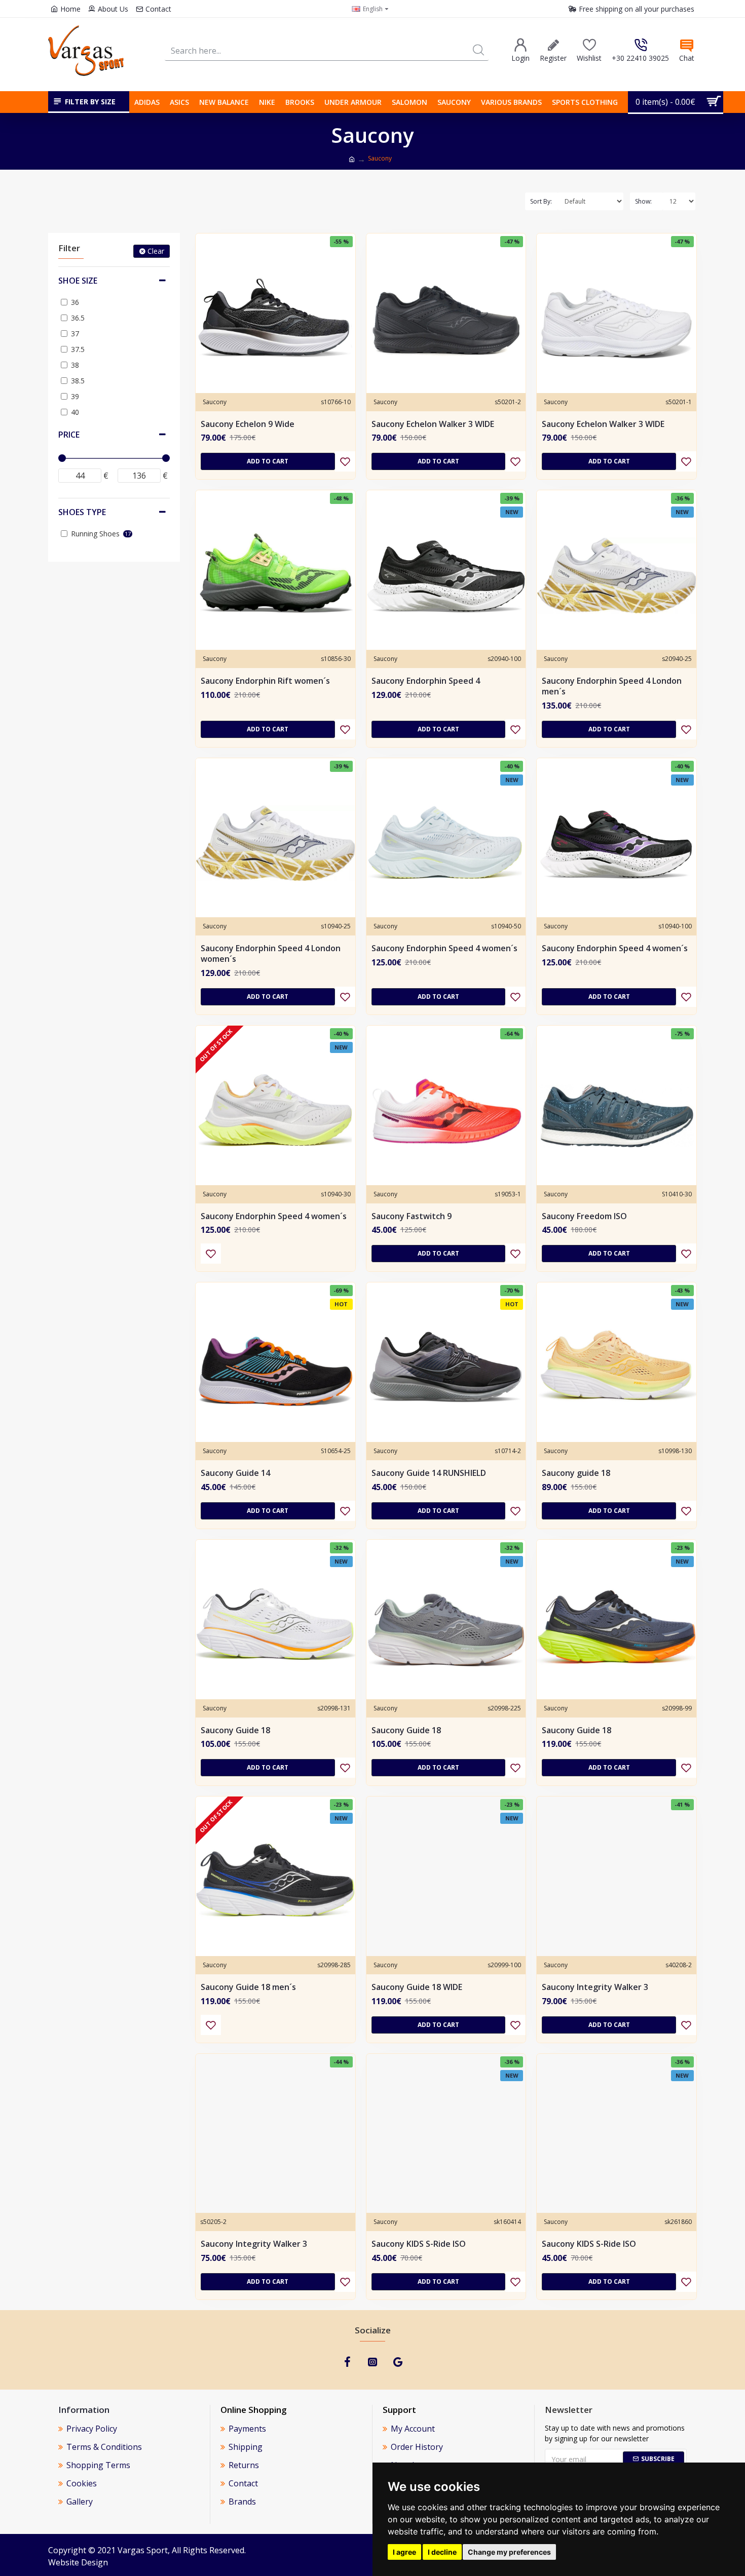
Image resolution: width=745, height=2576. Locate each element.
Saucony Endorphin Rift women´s (265, 681)
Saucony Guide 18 (235, 1730)
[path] (352, 160)
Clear (156, 251)
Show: (643, 201)
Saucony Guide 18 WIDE (417, 1987)
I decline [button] (442, 2552)
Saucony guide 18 (576, 1473)
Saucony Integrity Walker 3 (595, 1987)
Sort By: (541, 201)
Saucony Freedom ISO (584, 1216)
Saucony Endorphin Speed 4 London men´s (612, 686)
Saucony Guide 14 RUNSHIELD (429, 1473)
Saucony (215, 402)
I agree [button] (404, 2552)
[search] (478, 50)
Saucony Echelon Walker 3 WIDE (433, 424)
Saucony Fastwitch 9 (412, 1216)
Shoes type (82, 512)
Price (69, 435)
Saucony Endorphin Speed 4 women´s (444, 948)
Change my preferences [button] (509, 2552)
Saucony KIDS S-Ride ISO (419, 2244)
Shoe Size (78, 281)
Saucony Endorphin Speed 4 (426, 681)
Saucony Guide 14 (235, 1473)
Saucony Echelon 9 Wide (248, 424)
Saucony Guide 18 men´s (248, 1987)
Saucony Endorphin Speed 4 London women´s (271, 954)
